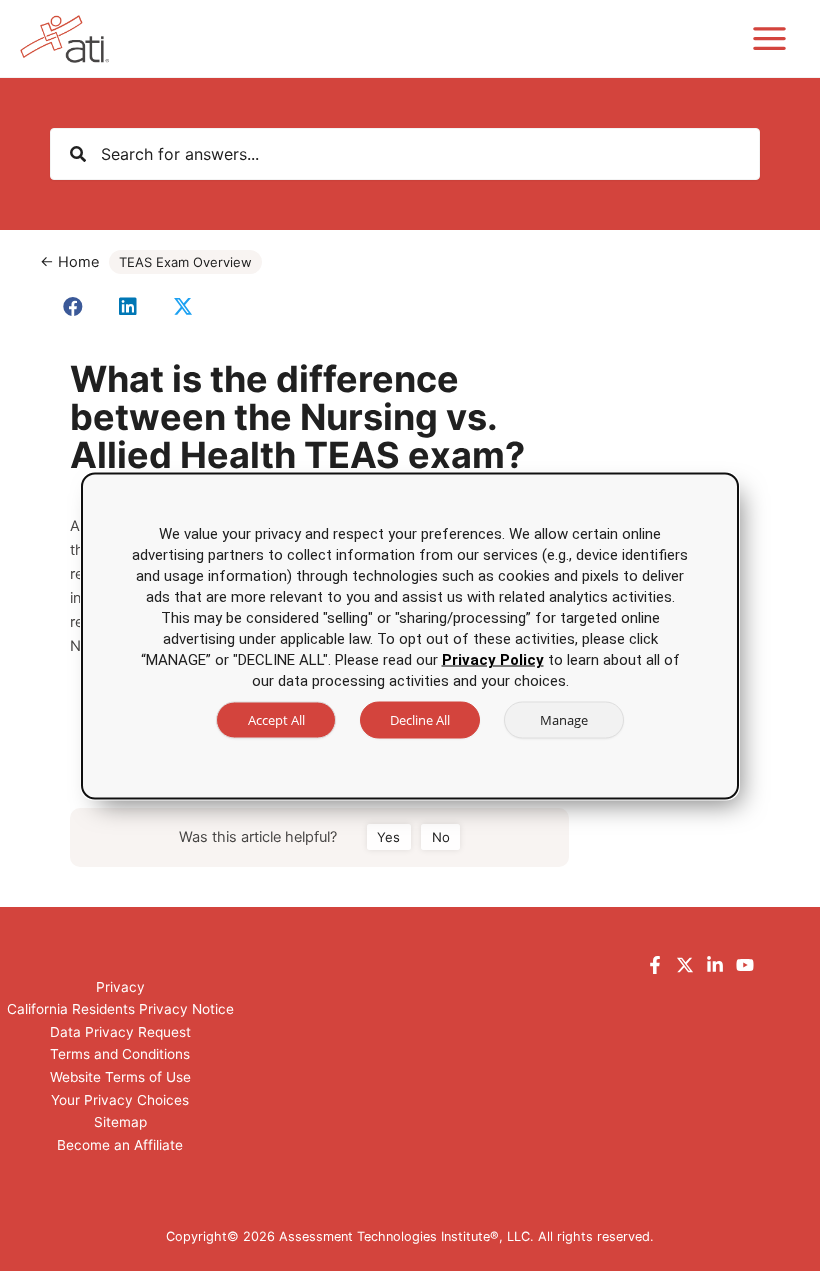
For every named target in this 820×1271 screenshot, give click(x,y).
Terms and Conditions (120, 1054)
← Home (69, 262)
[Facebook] (655, 965)
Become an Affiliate (120, 1145)
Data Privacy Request (120, 1032)
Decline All (420, 719)
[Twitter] (685, 965)
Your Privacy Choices (120, 1100)
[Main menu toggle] (769, 38)
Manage (564, 719)
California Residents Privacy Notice (120, 1009)
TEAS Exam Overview (185, 262)
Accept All (276, 719)
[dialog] (410, 635)
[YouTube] (745, 965)
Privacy (120, 987)
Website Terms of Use (120, 1077)
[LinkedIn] (715, 965)
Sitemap (120, 1122)
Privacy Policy (493, 659)
